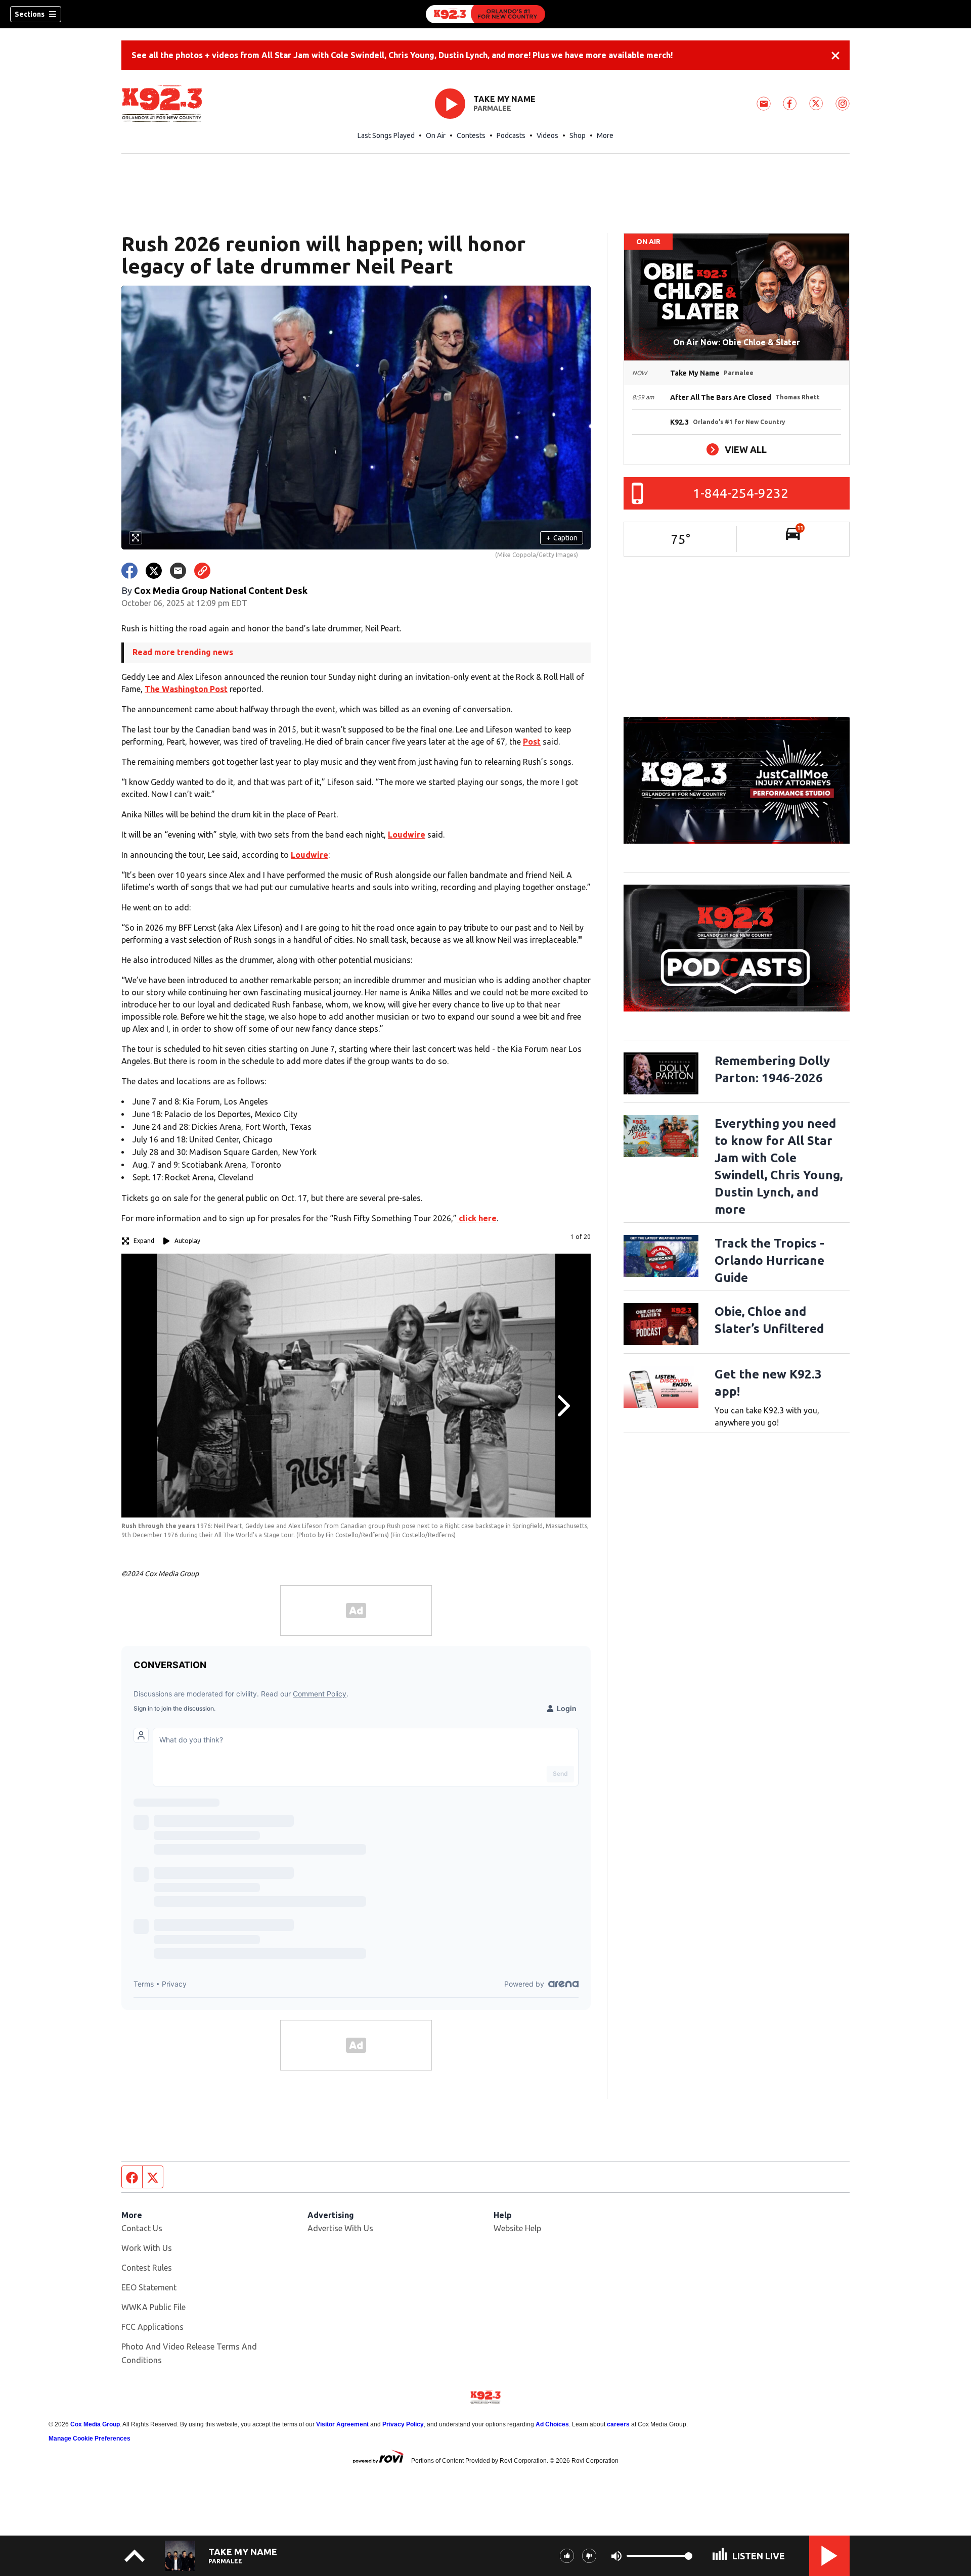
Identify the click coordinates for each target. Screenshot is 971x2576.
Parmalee (492, 108)
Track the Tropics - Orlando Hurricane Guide (769, 1260)
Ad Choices (552, 2424)
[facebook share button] (129, 571)
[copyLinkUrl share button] (202, 571)
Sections (30, 14)
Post (532, 742)
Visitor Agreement (342, 2424)
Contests (471, 135)
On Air (436, 135)
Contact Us (142, 2228)
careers (618, 2424)
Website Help (517, 2228)
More (605, 135)
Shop (578, 135)
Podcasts (511, 135)
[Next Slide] (562, 1406)
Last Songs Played (386, 135)
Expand (144, 1241)
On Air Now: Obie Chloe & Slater (737, 342)
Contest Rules (147, 2268)
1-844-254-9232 (741, 493)
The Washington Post (186, 689)
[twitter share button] (154, 571)
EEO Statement (149, 2287)
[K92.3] (485, 14)
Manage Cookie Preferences (90, 2439)
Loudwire (407, 835)
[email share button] (178, 571)
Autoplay (187, 1241)
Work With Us (147, 2248)
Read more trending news (183, 652)
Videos (547, 135)
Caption (562, 538)
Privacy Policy (403, 2424)
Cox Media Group (95, 2424)
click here (477, 1218)
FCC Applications (152, 2327)
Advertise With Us (340, 2228)
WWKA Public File (153, 2307)
